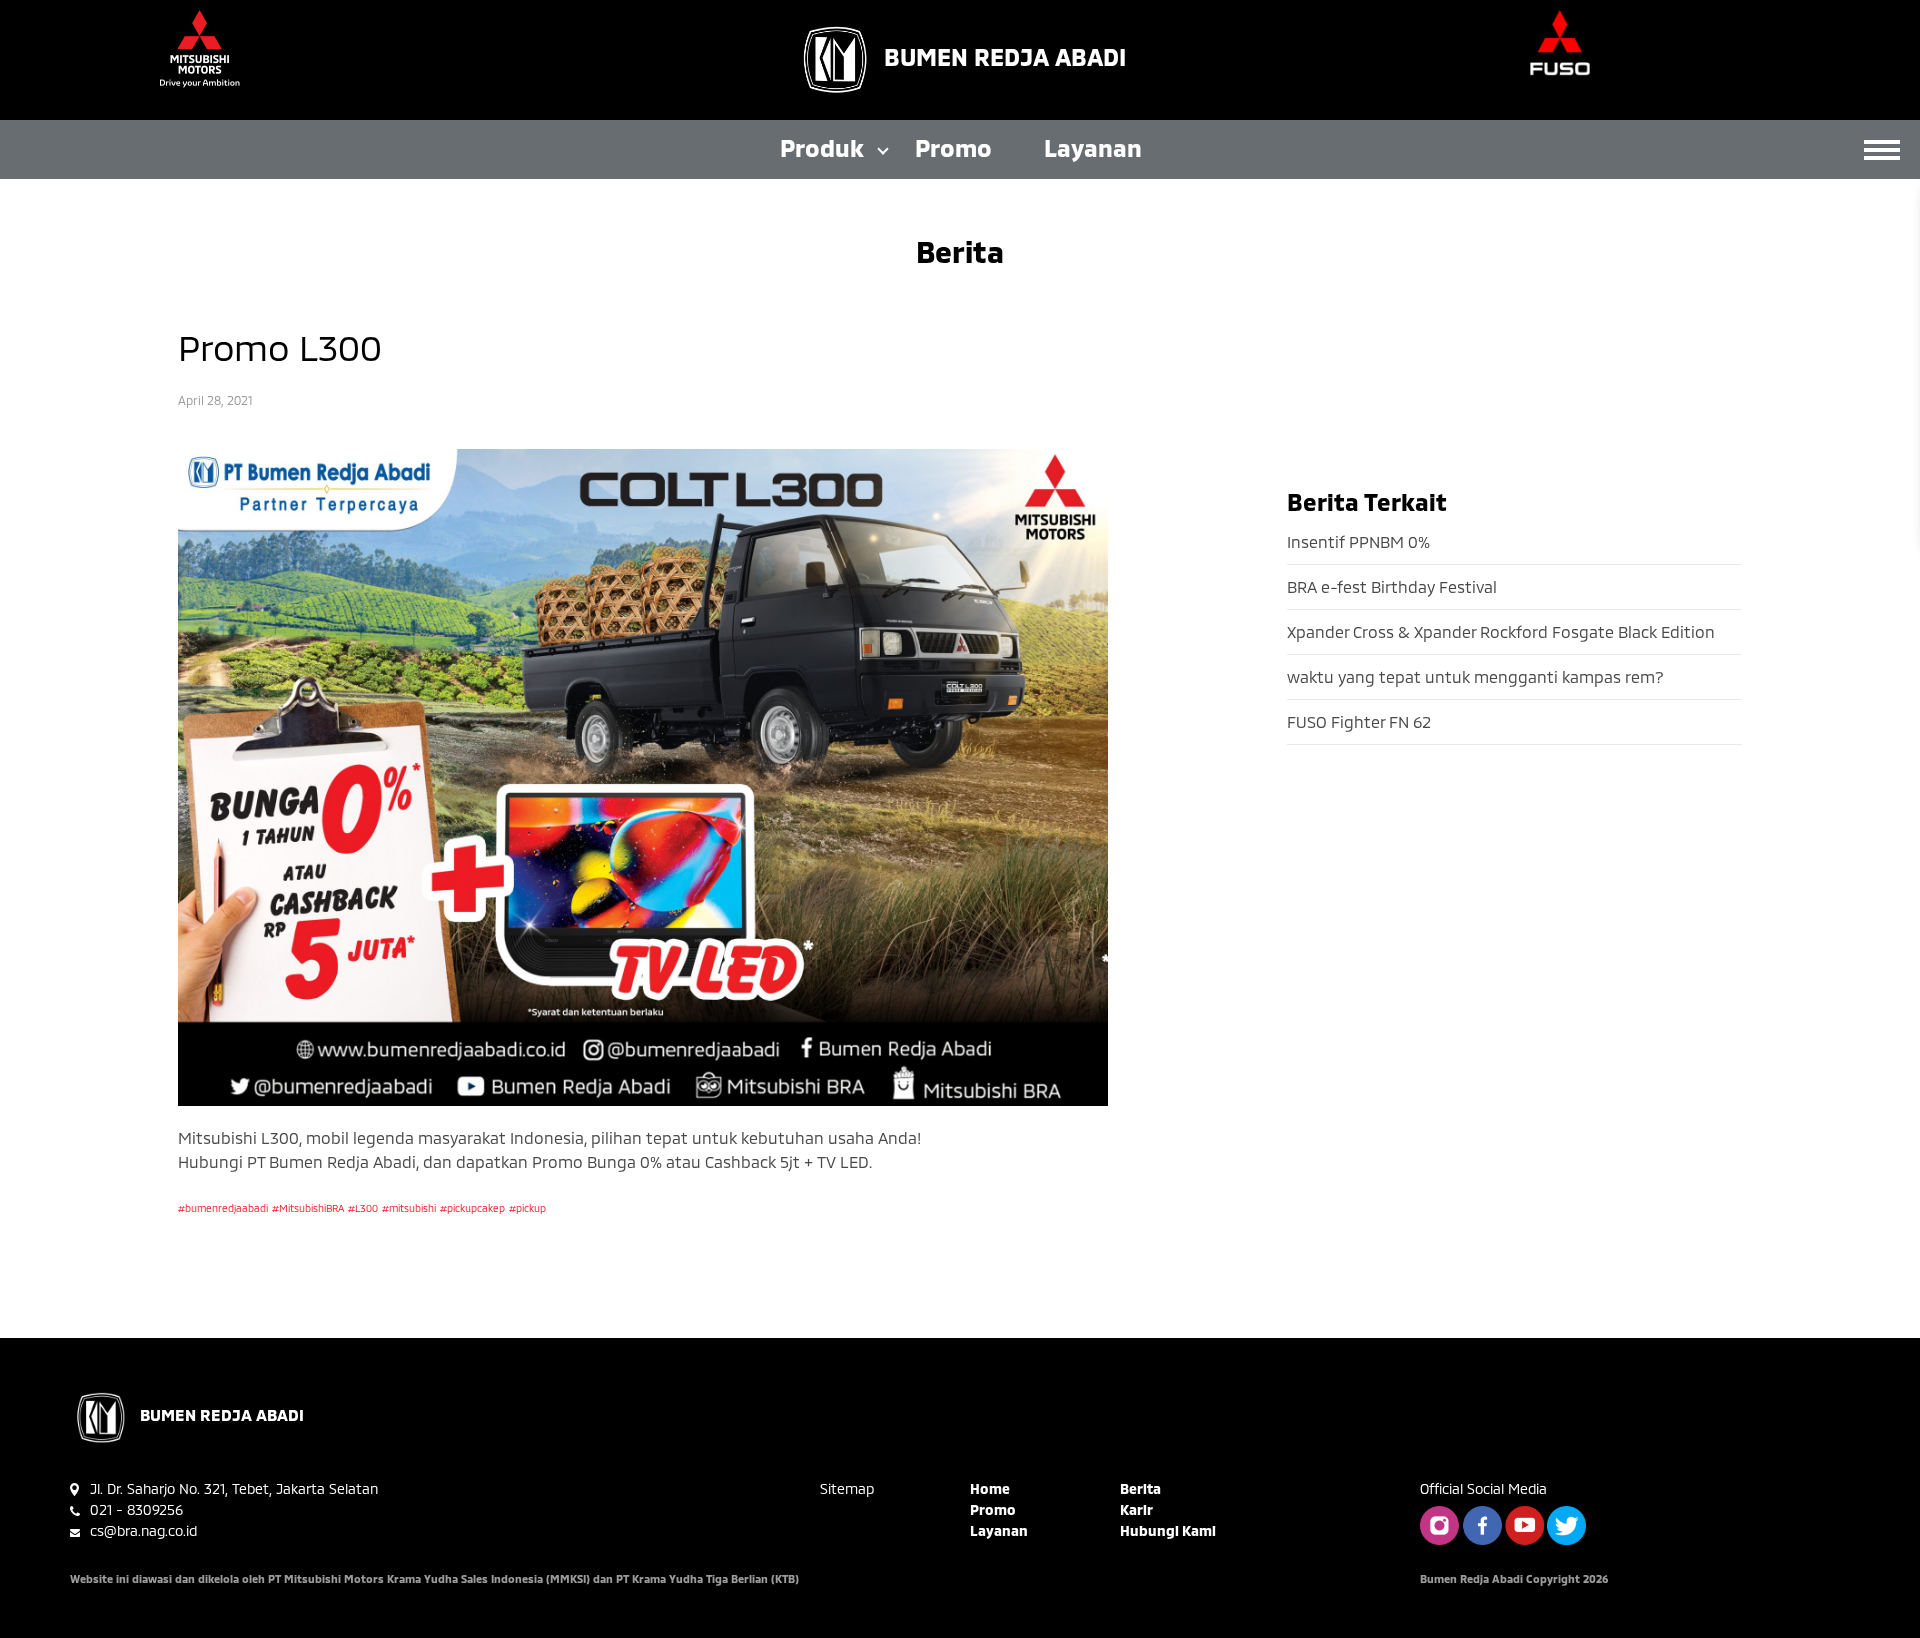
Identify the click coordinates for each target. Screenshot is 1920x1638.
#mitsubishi (409, 1208)
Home (990, 1488)
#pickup (527, 1208)
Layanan (1093, 147)
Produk (822, 147)
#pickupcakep (472, 1208)
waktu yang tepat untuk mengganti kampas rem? (1475, 676)
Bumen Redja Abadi (1005, 56)
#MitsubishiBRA (308, 1208)
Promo (953, 147)
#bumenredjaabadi (223, 1208)
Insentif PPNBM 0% (1358, 541)
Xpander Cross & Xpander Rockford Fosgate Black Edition (1501, 631)
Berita (1140, 1488)
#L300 (363, 1208)
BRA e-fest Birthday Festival (1392, 586)
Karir (1136, 1509)
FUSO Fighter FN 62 (1359, 721)
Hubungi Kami (1168, 1530)
